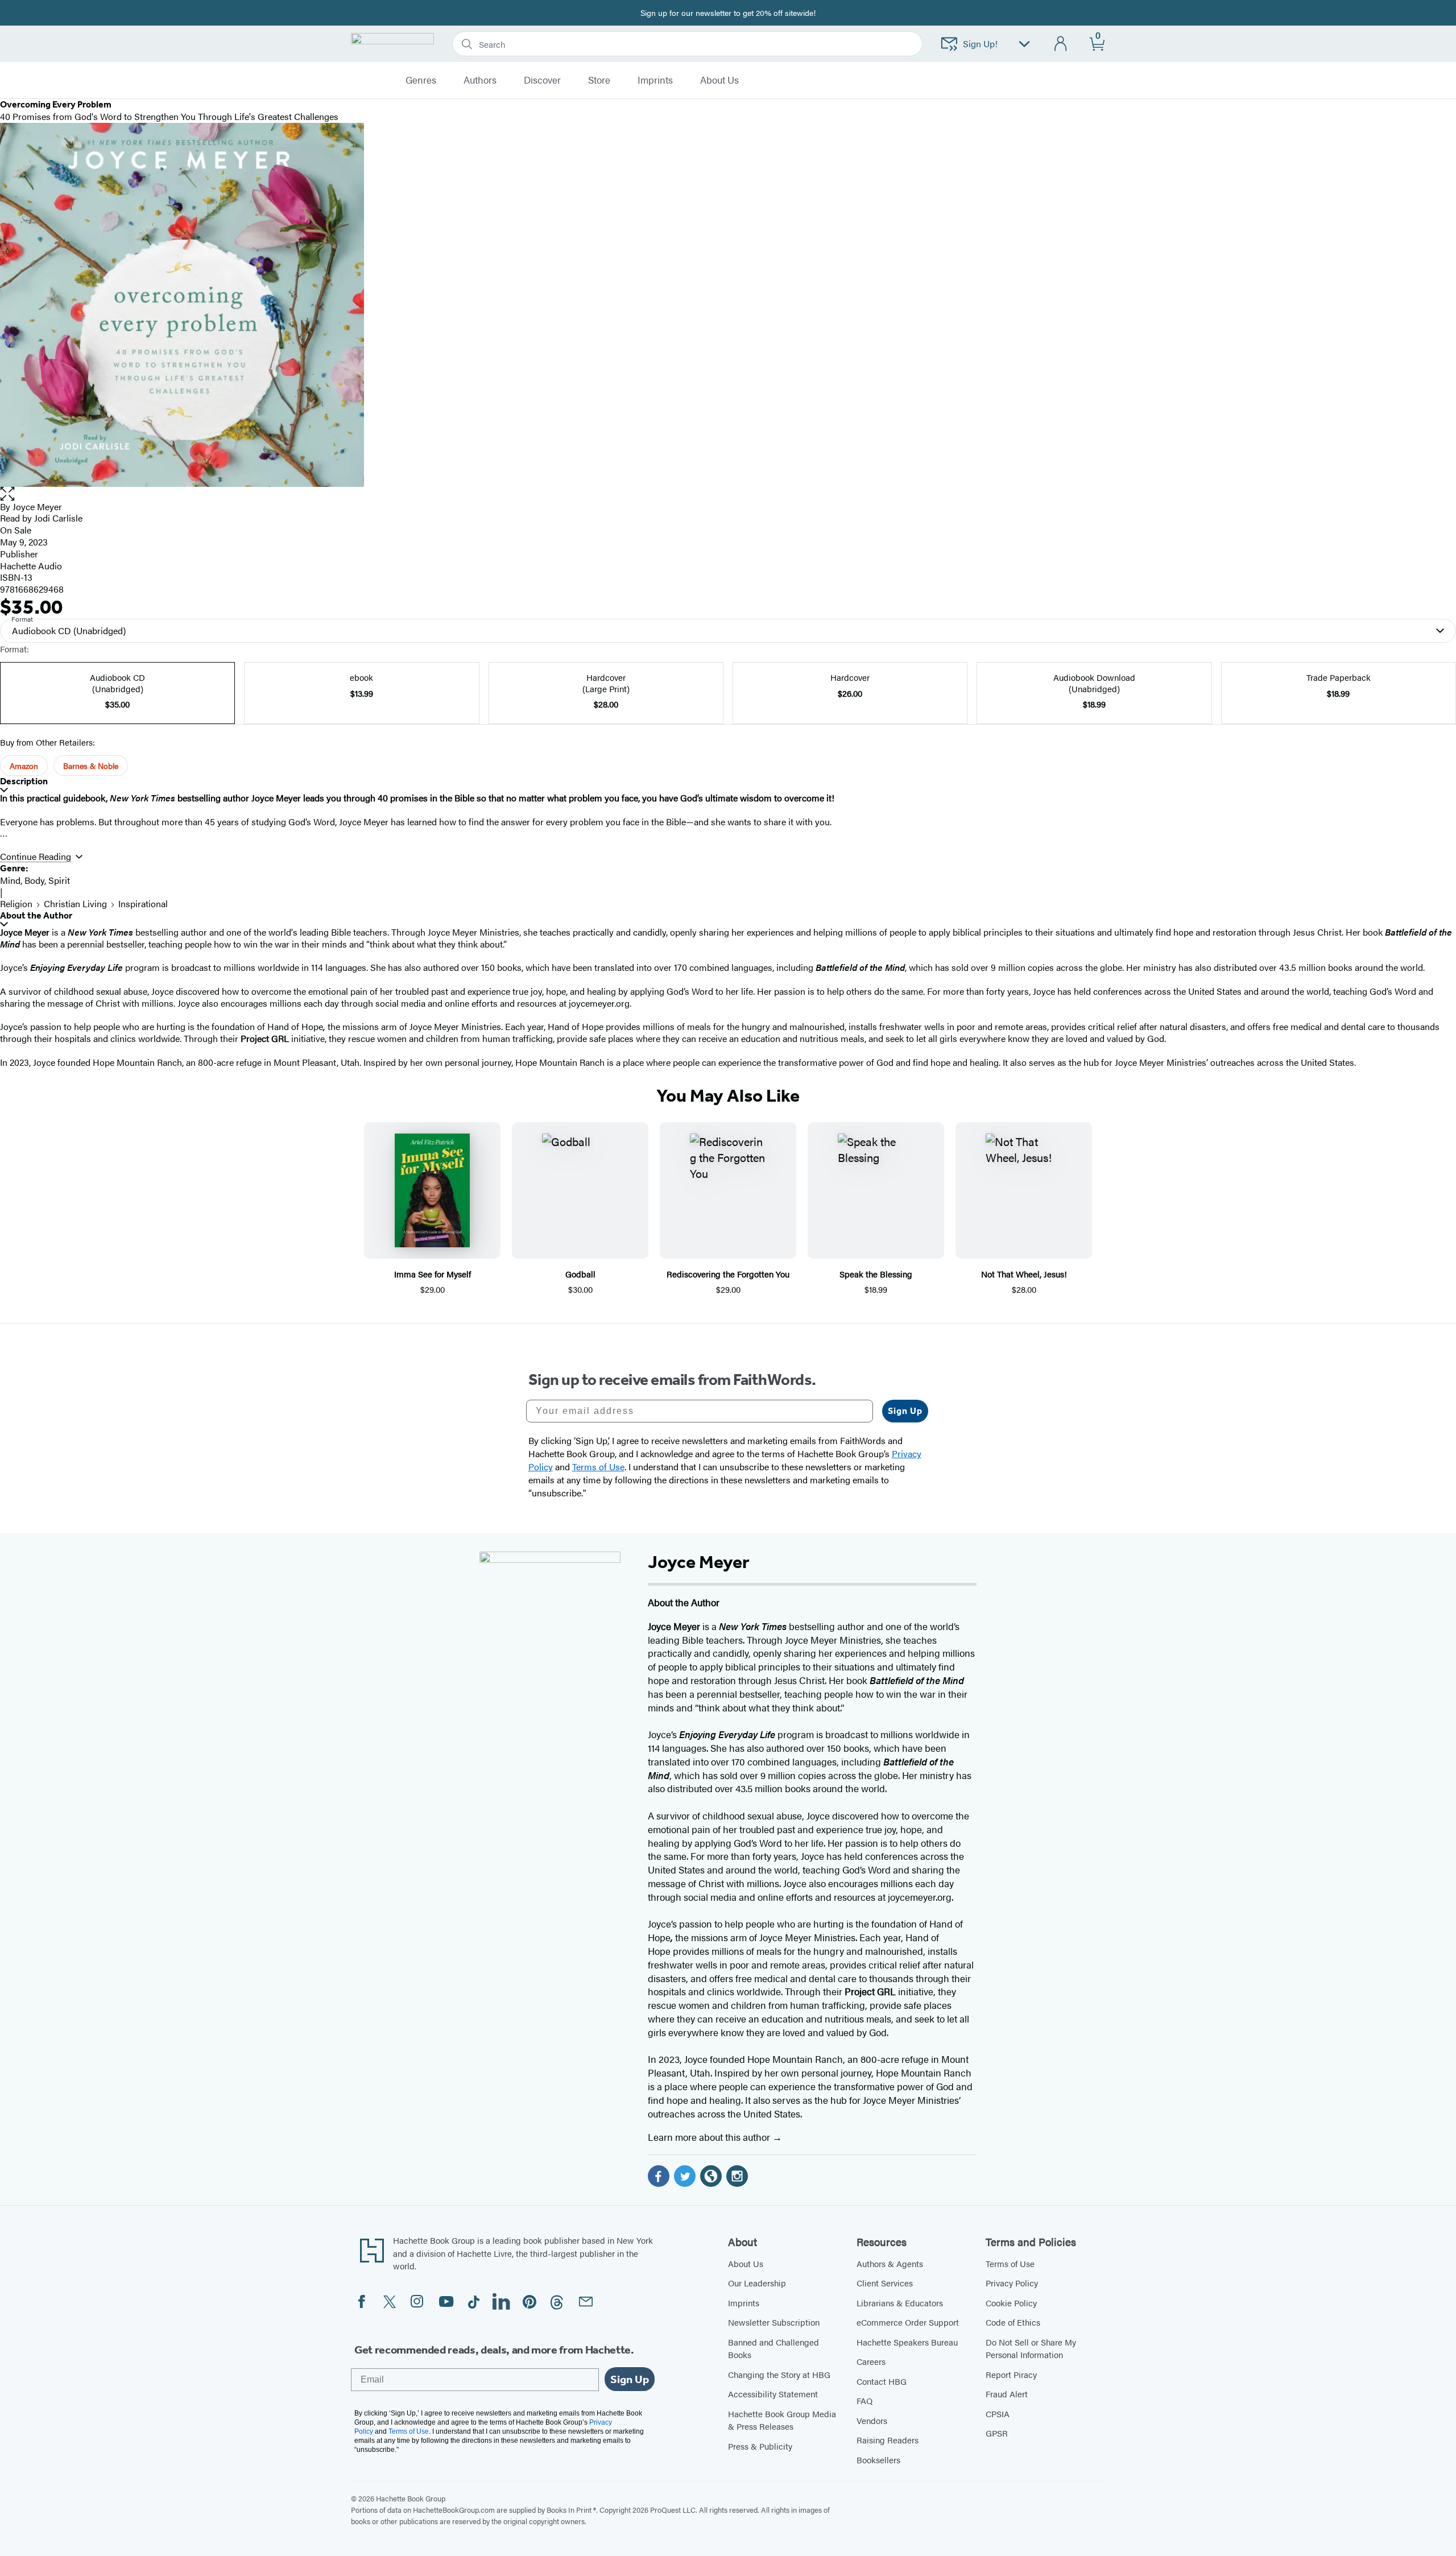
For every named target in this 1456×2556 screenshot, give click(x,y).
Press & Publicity (760, 2446)
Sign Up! (980, 44)
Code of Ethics (1013, 2322)
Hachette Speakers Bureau (907, 2342)
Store (599, 80)
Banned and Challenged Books (773, 2348)
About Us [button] (719, 80)
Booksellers (878, 2460)
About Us (746, 2263)
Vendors (872, 2420)
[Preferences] (1024, 44)
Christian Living (75, 903)
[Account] (1061, 44)
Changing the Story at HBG (779, 2374)
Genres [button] (421, 80)
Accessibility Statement (773, 2394)
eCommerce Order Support (908, 2322)
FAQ (864, 2400)
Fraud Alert (1007, 2394)
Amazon (24, 766)
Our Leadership (757, 2283)
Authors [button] (480, 80)
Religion (16, 903)
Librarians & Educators (900, 2303)
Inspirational (143, 903)
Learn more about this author (710, 2137)
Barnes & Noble (91, 766)
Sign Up (905, 1411)
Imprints (655, 80)
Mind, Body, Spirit (35, 880)
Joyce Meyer (37, 506)
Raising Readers (888, 2440)
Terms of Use (1010, 2263)
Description (24, 781)
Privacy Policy (1012, 2283)
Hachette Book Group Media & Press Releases (782, 2420)
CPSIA (998, 2414)
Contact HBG (882, 2381)
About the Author (36, 915)
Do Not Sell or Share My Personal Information (1031, 2348)
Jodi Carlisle (58, 518)
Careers (871, 2361)
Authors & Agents (890, 2263)
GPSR (997, 2433)
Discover (542, 80)
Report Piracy (1011, 2374)
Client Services (885, 2283)
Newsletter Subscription (774, 2322)
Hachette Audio (31, 566)
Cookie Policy (1011, 2303)
